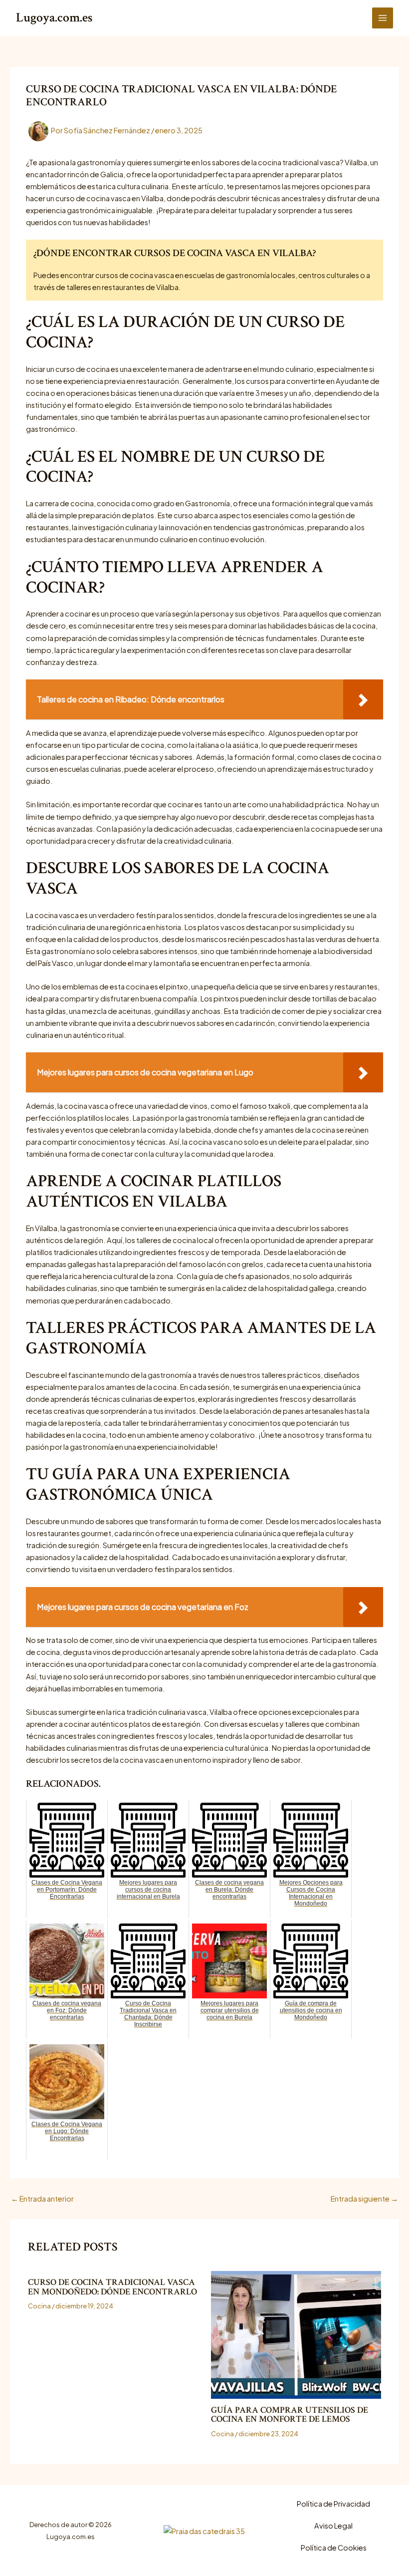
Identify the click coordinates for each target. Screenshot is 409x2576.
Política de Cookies (334, 2548)
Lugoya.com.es (54, 18)
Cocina (39, 2306)
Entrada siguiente (364, 2199)
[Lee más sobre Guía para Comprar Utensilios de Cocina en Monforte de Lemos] (296, 2335)
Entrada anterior (42, 2199)
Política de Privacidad (333, 2504)
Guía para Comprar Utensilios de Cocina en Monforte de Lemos (290, 2415)
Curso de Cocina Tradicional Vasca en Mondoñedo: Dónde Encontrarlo (112, 2287)
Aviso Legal (333, 2526)
